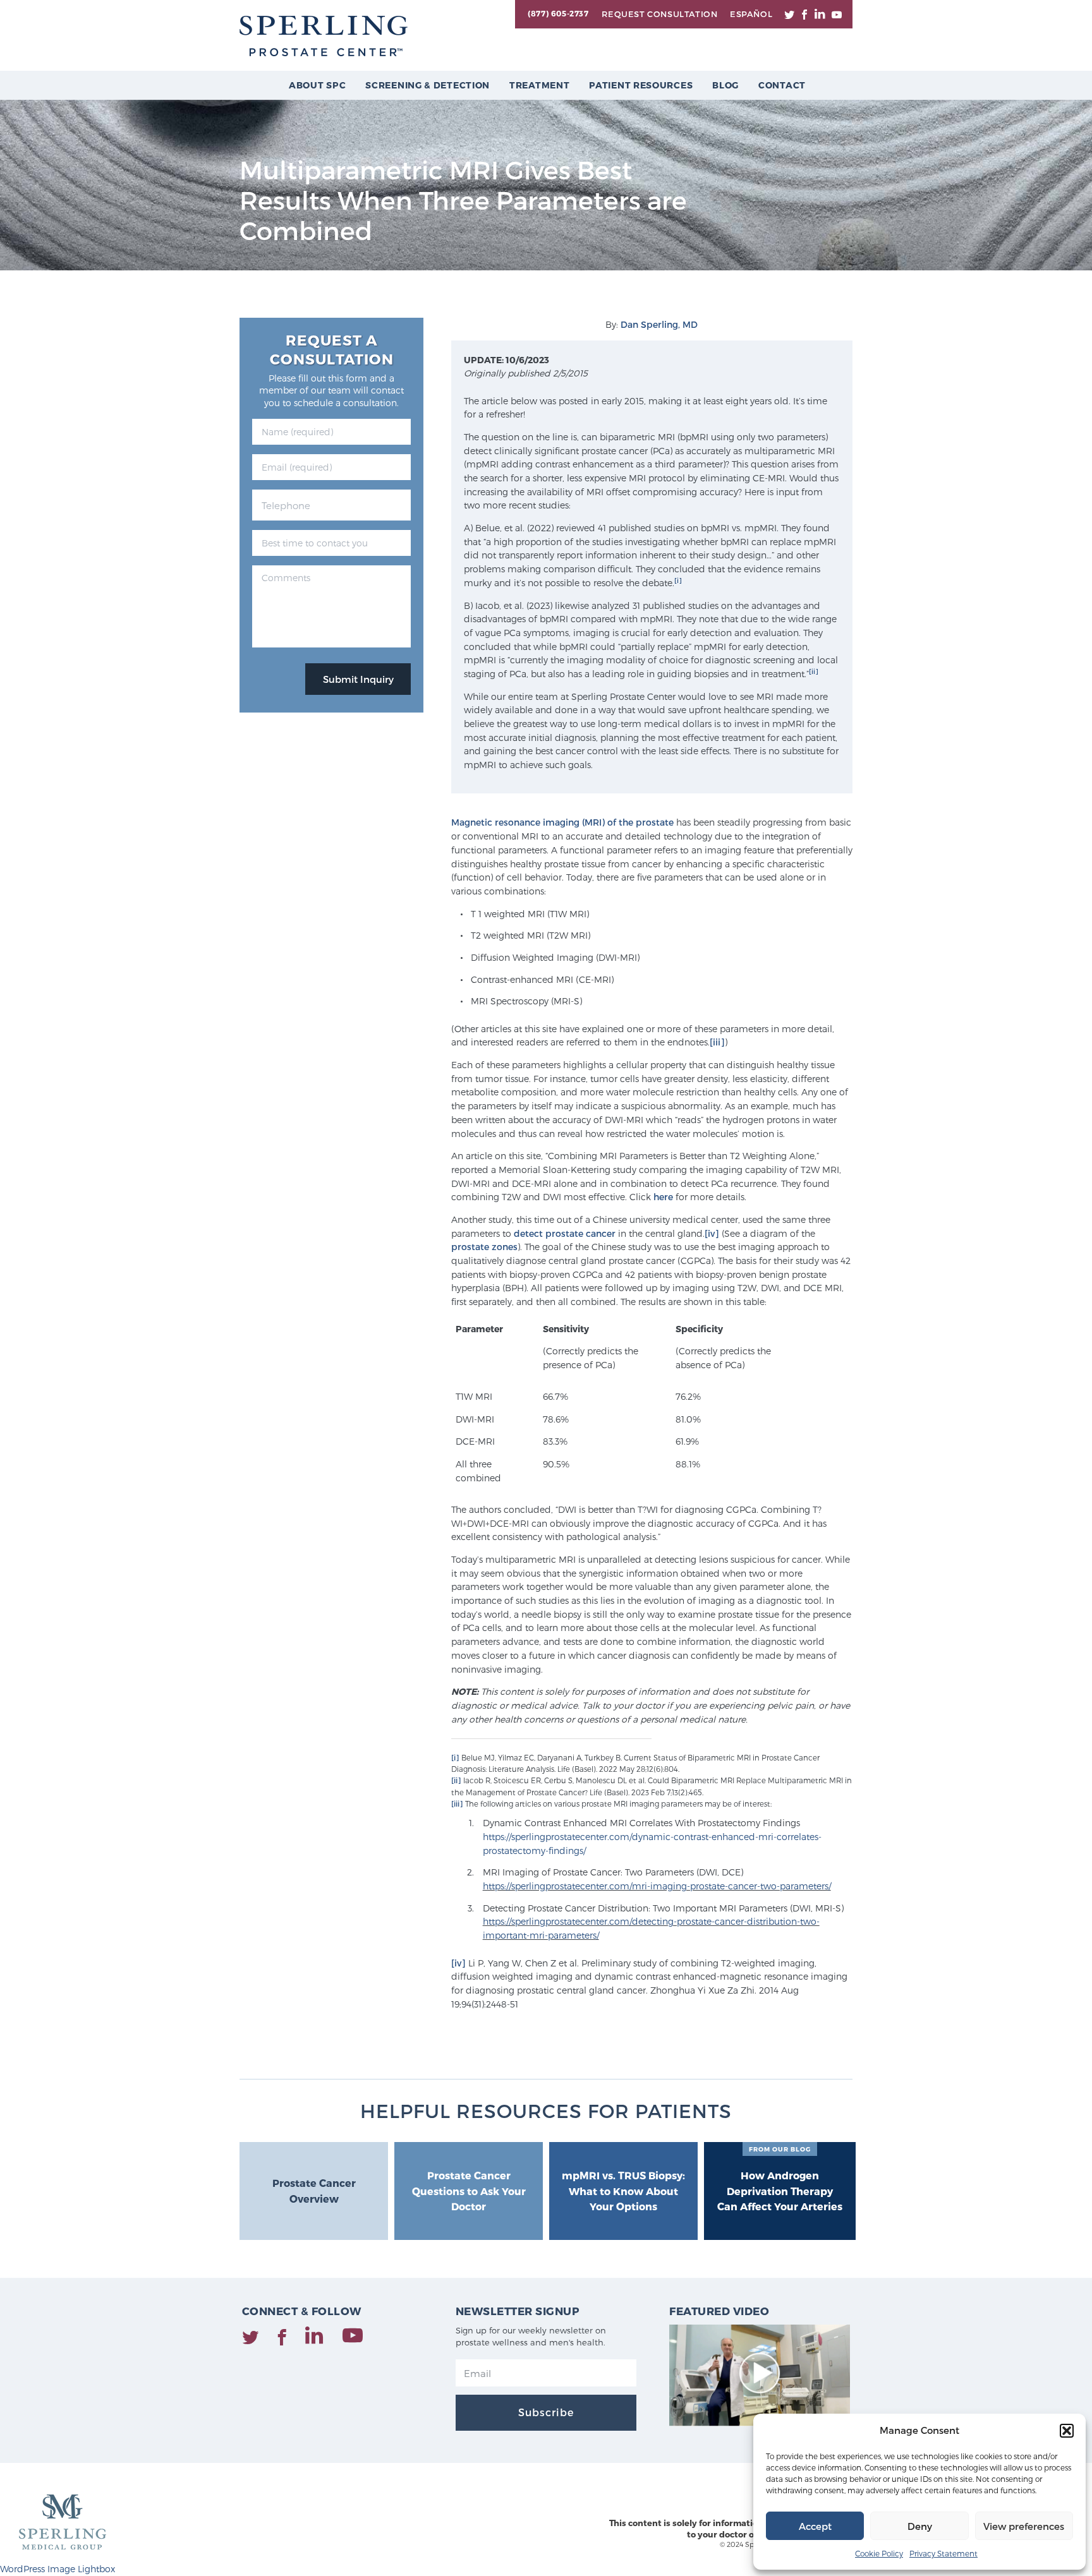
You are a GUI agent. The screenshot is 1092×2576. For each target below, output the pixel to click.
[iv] (712, 1233)
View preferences (1024, 2526)
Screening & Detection (428, 85)
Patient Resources (641, 85)
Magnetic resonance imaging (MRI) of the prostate (562, 822)
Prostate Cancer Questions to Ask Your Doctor (469, 2191)
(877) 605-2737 (558, 13)
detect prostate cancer (565, 1233)
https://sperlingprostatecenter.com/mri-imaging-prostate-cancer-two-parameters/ (657, 1886)
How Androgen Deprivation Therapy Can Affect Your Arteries (780, 2179)
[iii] (717, 1042)
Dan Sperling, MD (659, 324)
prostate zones (484, 1247)
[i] (678, 580)
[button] (1067, 2431)
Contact (782, 85)
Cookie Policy (879, 2553)
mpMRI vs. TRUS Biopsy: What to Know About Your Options (623, 2191)
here (663, 1197)
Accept (815, 2526)
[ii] (814, 671)
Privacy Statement (943, 2553)
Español (751, 14)
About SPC (317, 85)
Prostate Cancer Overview (314, 2191)
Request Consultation (659, 14)
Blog (725, 85)
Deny (920, 2526)
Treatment (539, 85)
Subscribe (546, 2412)
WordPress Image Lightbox (58, 2569)
